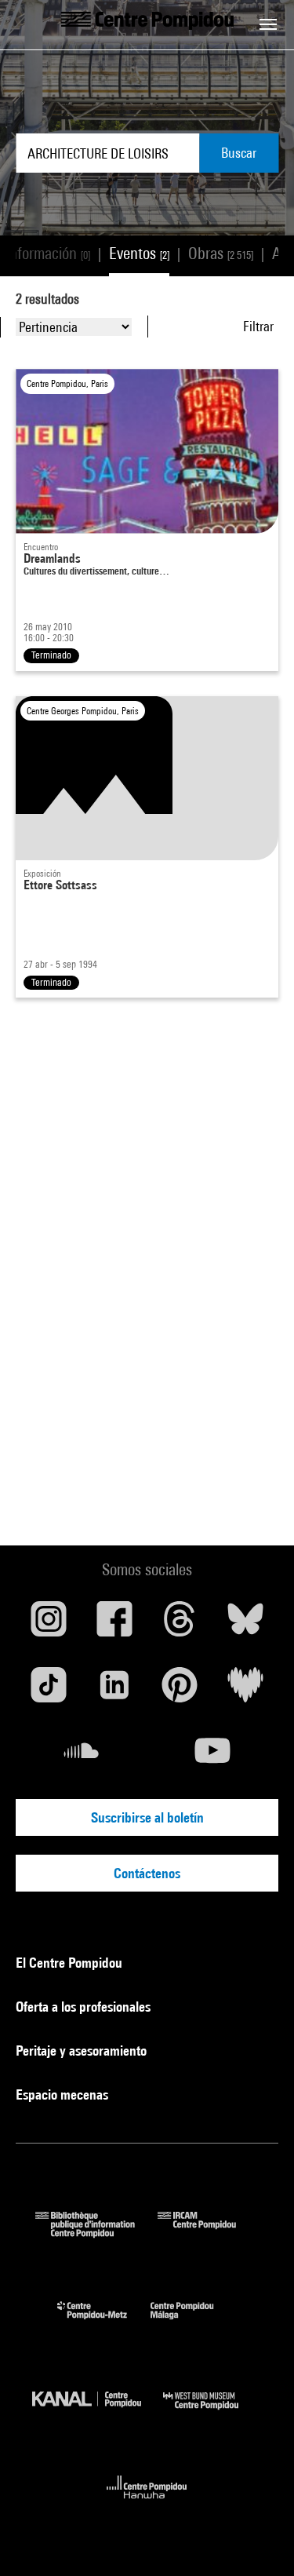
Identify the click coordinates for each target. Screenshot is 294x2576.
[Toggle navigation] (268, 24)
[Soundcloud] (82, 1757)
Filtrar (258, 326)
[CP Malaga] (194, 2323)
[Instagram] (49, 1625)
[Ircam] (209, 2233)
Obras (221, 253)
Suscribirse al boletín (147, 1817)
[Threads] (180, 1625)
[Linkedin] (114, 1691)
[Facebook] (114, 1625)
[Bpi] (96, 2233)
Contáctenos (147, 1873)
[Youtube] (213, 1757)
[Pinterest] (180, 1691)
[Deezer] (245, 1691)
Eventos (139, 253)
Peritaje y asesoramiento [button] (83, 2051)
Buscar (239, 153)
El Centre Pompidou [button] (71, 1963)
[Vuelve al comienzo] (257, 2539)
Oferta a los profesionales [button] (85, 2007)
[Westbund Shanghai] (212, 2413)
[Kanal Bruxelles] (98, 2413)
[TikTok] (49, 1691)
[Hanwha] (147, 2503)
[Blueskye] (245, 1625)
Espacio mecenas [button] (64, 2094)
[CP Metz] (104, 2323)
